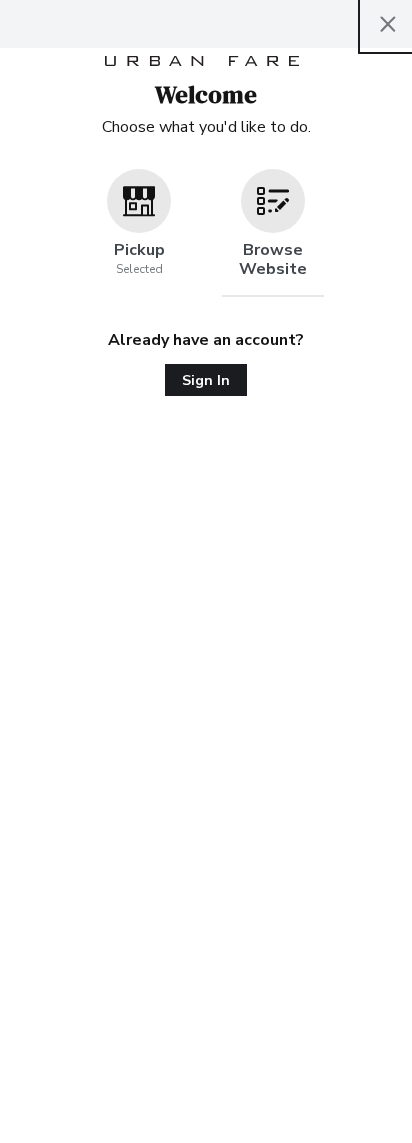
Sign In (206, 380)
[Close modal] (388, 24)
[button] (139, 233)
